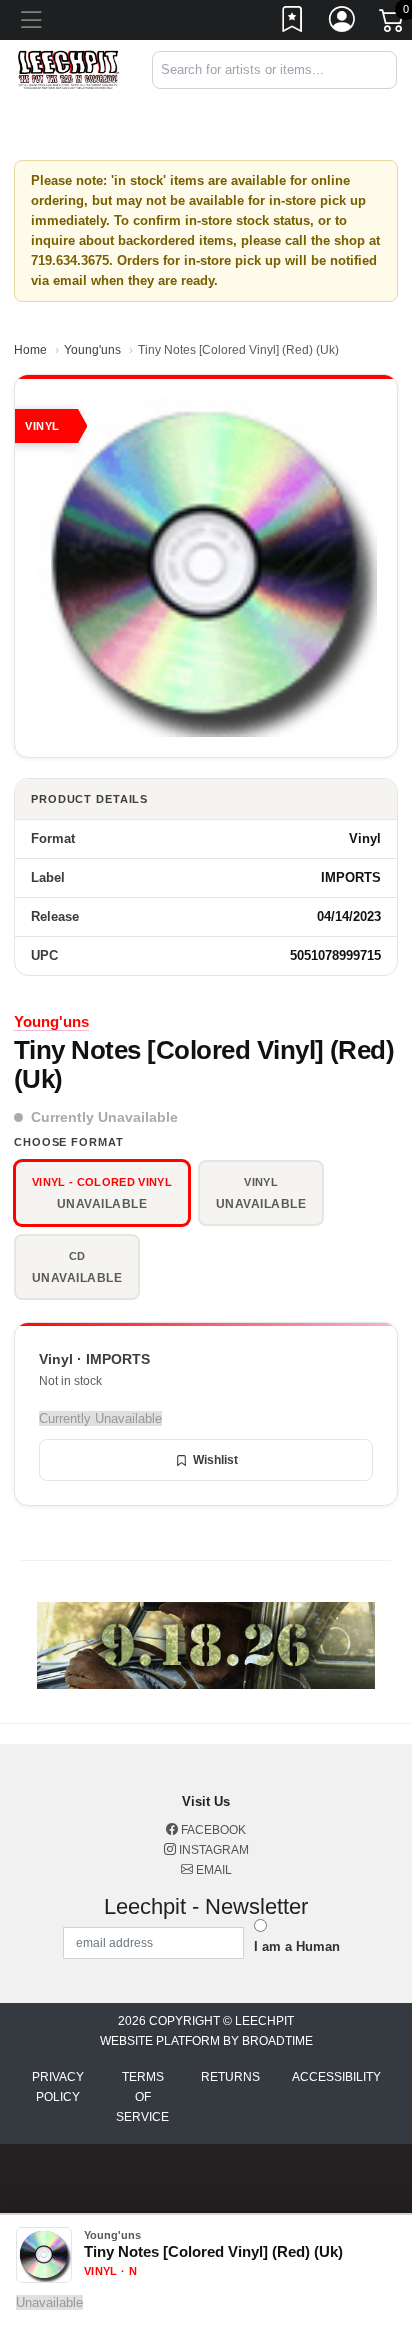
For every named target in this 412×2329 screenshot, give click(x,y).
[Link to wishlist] (293, 23)
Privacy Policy (58, 2087)
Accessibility (336, 2077)
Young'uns (92, 350)
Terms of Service (142, 2097)
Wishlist (215, 1460)
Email (212, 1870)
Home (30, 350)
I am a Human (297, 1946)
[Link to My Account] (343, 23)
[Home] (68, 69)
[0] (393, 24)
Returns (230, 2077)
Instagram (212, 1850)
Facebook (212, 1830)
